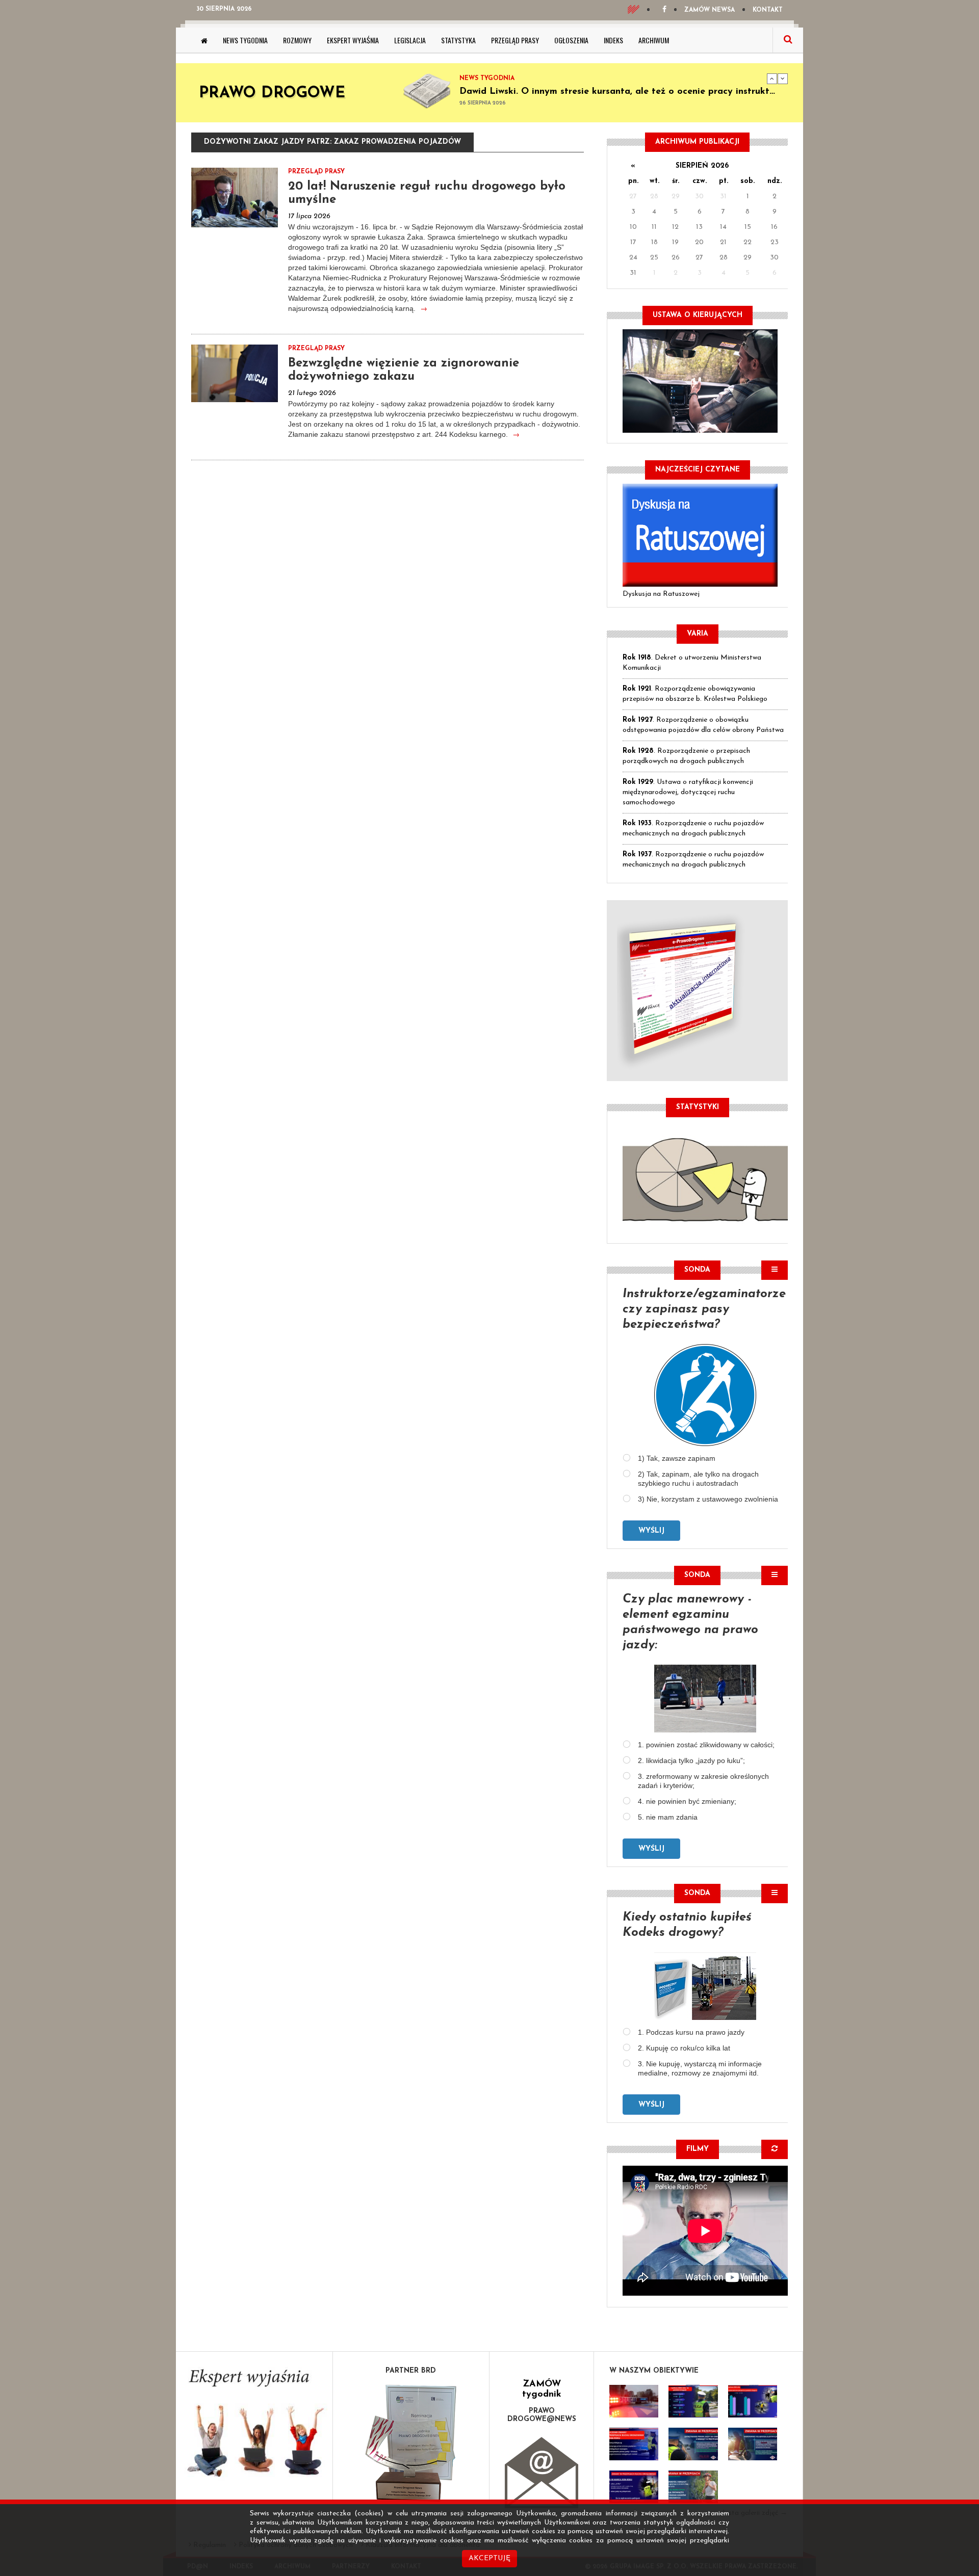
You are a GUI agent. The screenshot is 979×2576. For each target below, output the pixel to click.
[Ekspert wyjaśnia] (254, 2426)
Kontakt (768, 10)
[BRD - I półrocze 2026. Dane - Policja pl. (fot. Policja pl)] (634, 2401)
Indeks (613, 40)
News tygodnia (245, 40)
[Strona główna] (204, 40)
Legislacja (410, 40)
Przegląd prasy (515, 40)
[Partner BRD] (411, 2443)
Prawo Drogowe (272, 94)
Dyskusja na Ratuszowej (661, 594)
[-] (693, 2401)
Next (783, 78)
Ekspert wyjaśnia (353, 40)
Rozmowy (297, 40)
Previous (772, 78)
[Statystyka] (705, 1178)
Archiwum (654, 40)
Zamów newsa (710, 10)
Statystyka (458, 40)
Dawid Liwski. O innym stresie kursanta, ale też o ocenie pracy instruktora (622, 92)
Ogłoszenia (571, 40)
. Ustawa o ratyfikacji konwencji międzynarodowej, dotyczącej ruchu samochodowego (688, 792)
